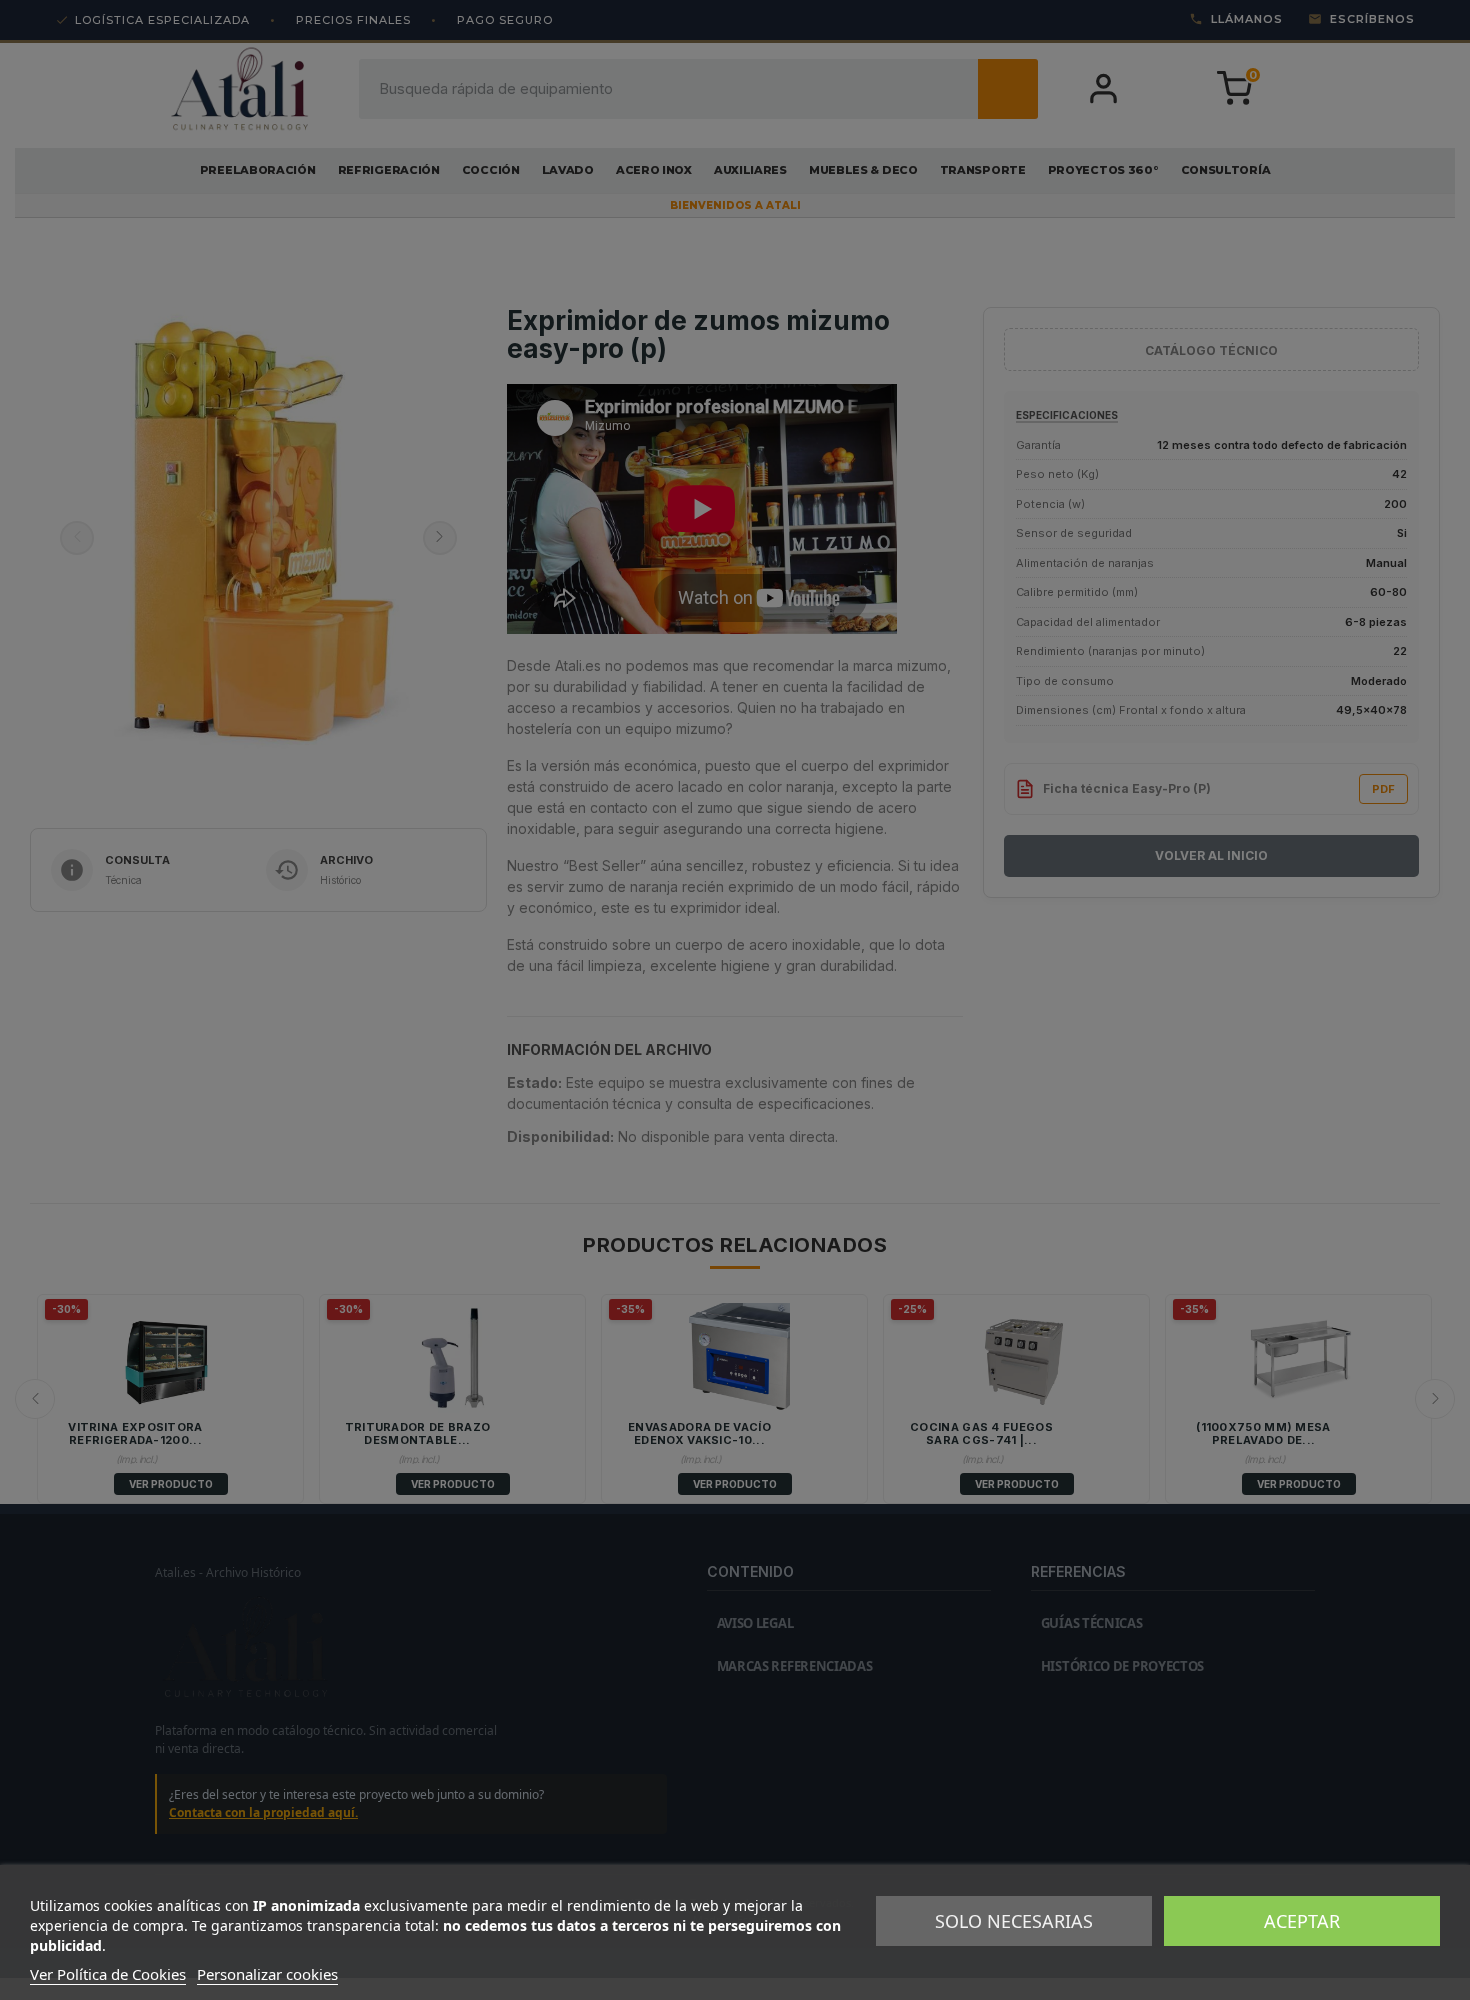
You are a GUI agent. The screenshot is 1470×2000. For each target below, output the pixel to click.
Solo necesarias (1014, 1921)
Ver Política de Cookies (108, 1974)
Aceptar (1302, 1921)
